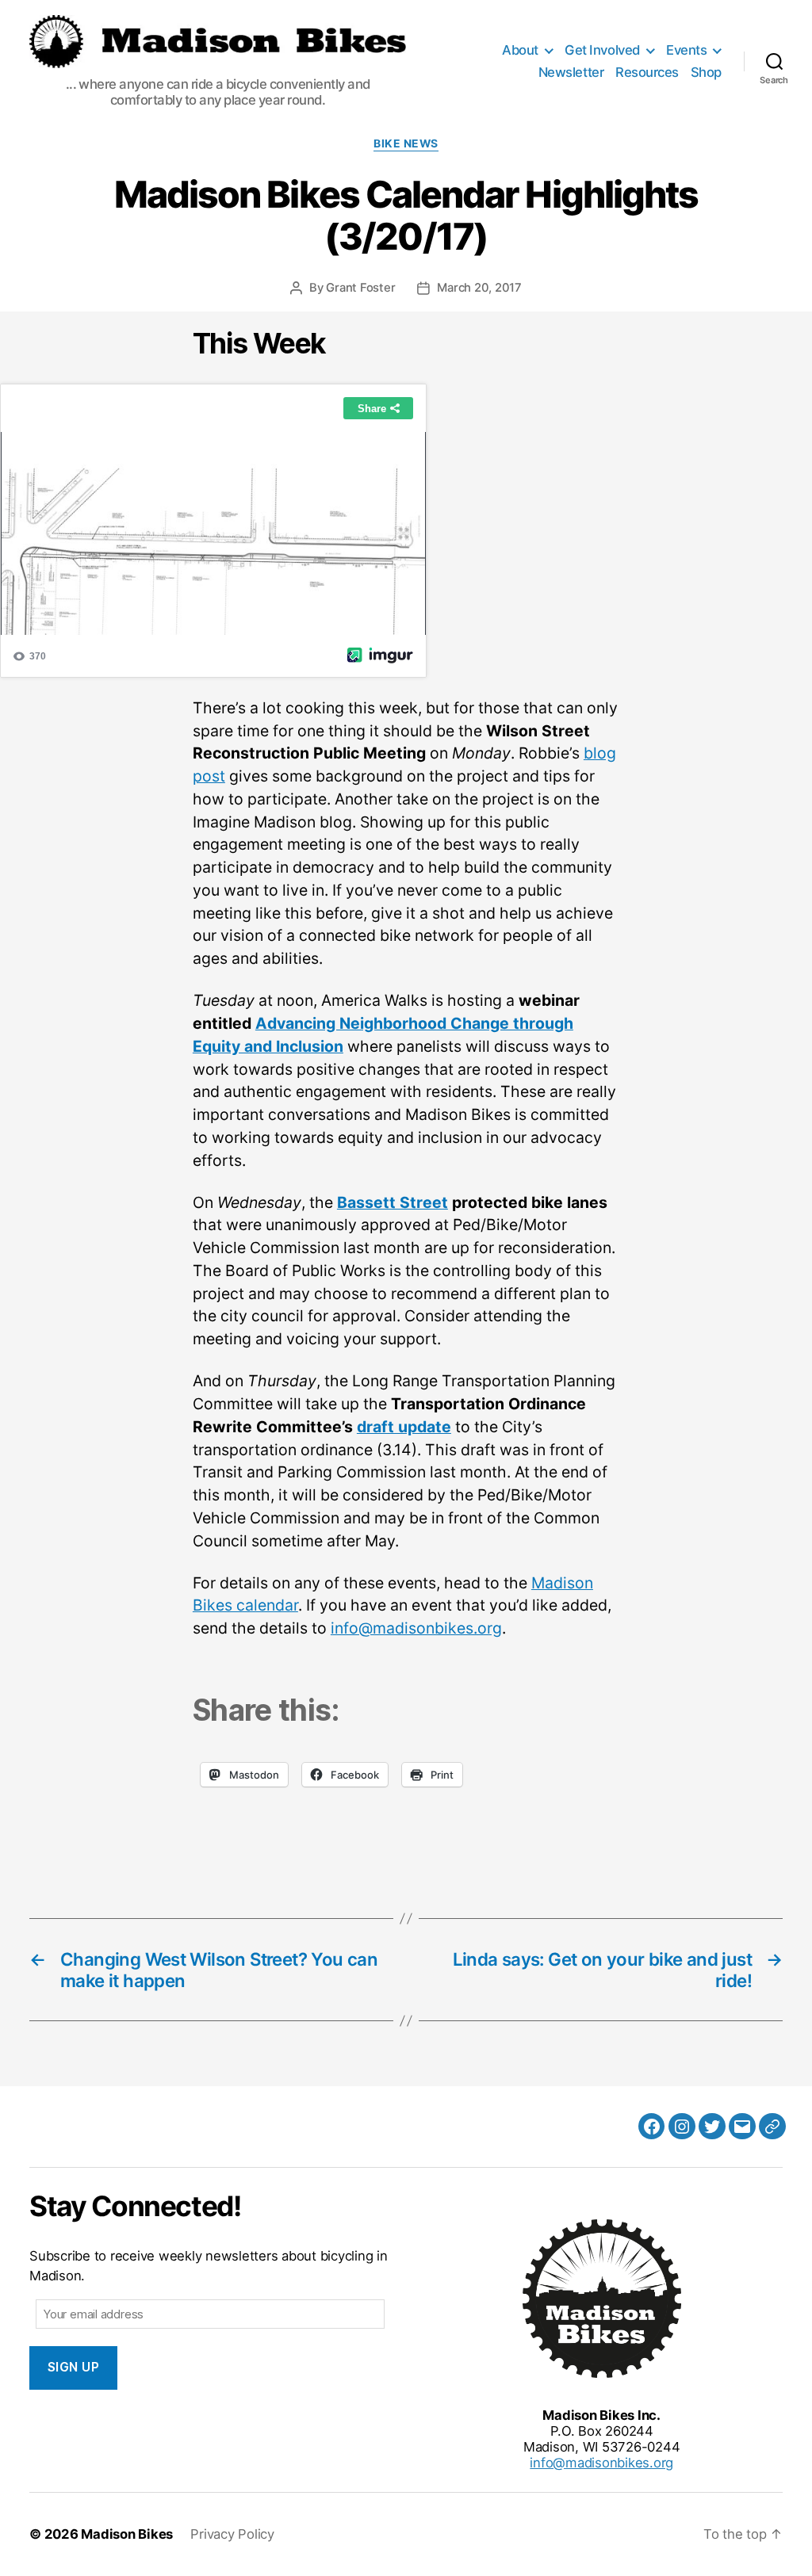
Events (686, 50)
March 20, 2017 (479, 288)
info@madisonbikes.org (416, 1628)
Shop (706, 72)
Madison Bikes (127, 2534)
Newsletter (571, 72)
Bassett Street (393, 1202)
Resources (647, 72)
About (520, 50)
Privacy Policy (232, 2534)
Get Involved (602, 50)
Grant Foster (360, 288)
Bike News (406, 143)
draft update (404, 1427)
